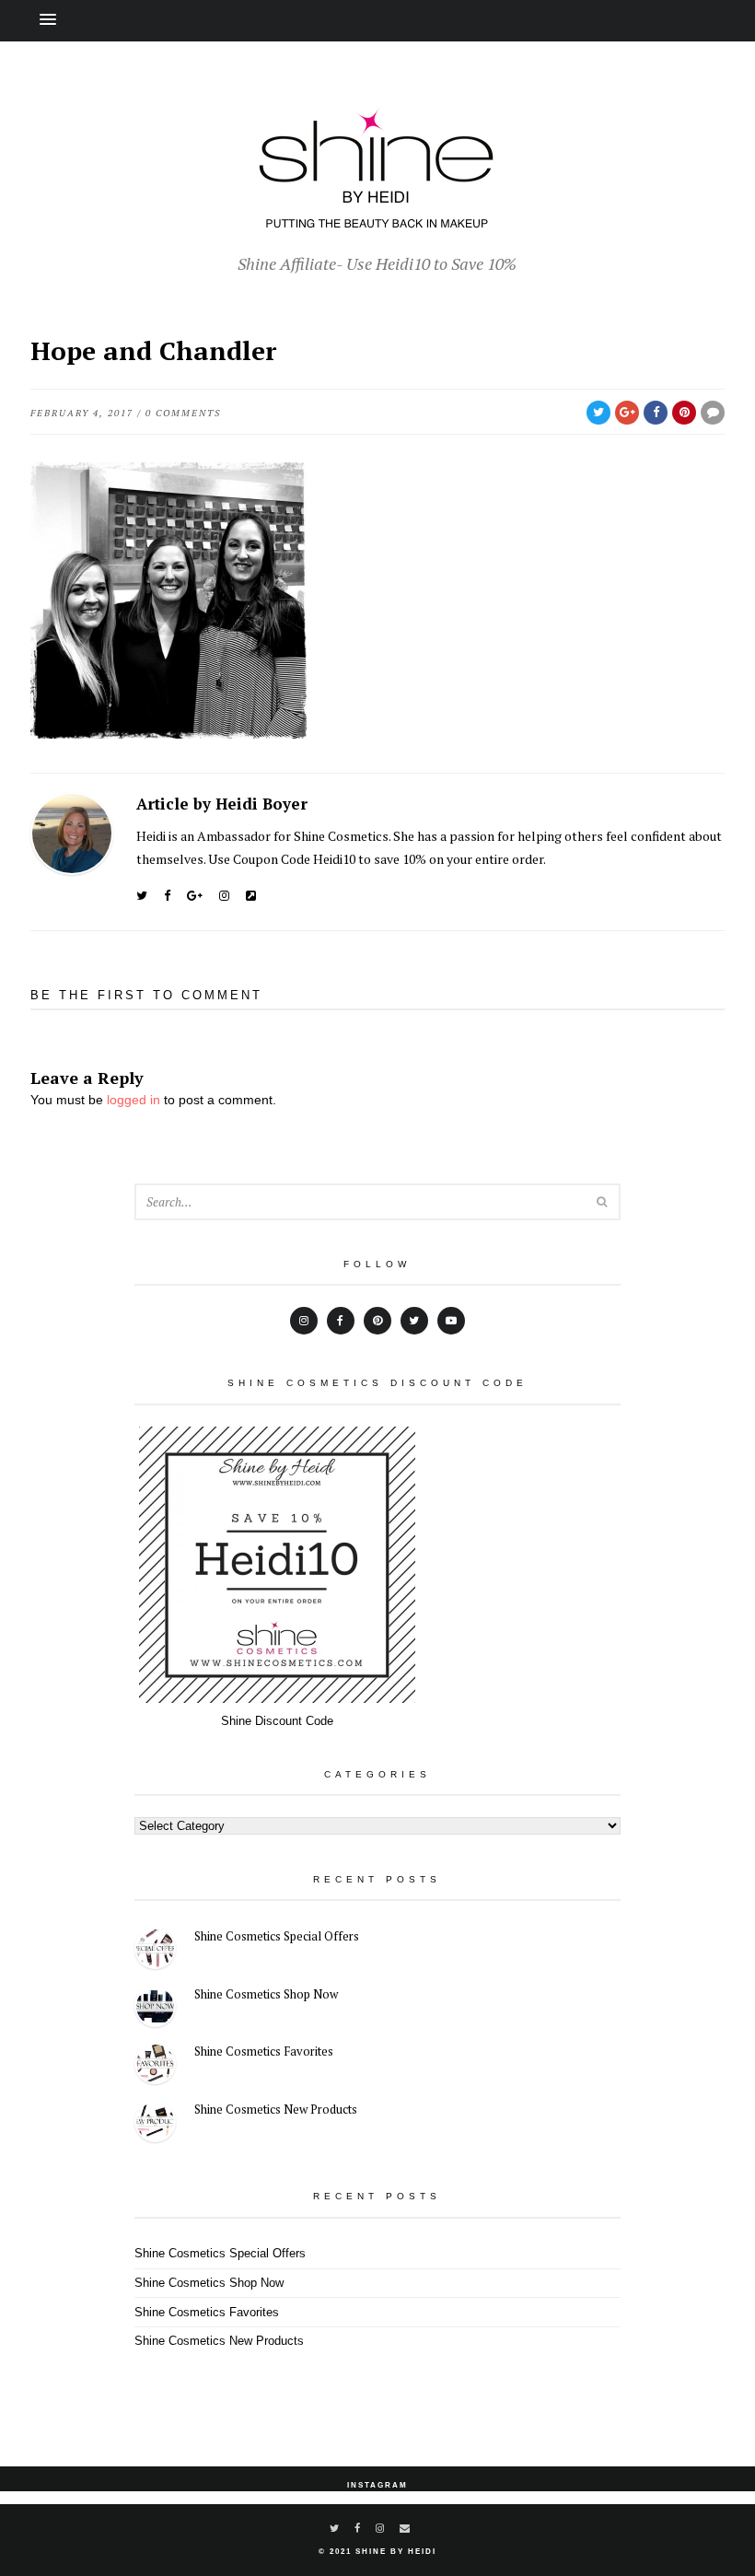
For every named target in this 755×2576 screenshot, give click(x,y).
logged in (134, 1100)
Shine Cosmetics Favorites (264, 2051)
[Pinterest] (377, 1321)
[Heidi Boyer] (251, 896)
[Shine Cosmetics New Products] (155, 2124)
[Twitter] (142, 896)
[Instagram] (224, 896)
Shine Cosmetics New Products (276, 2109)
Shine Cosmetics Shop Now (266, 1994)
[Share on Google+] (627, 413)
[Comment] (713, 413)
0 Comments (183, 413)
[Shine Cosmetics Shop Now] (155, 2009)
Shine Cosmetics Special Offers (277, 1936)
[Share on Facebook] (656, 413)
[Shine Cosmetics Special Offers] (155, 1951)
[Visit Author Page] (72, 833)
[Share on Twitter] (598, 413)
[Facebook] (167, 896)
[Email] (406, 2528)
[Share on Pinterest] (684, 413)
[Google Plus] (195, 896)
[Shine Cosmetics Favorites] (155, 2066)
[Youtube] (451, 1321)
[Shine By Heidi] (377, 218)
